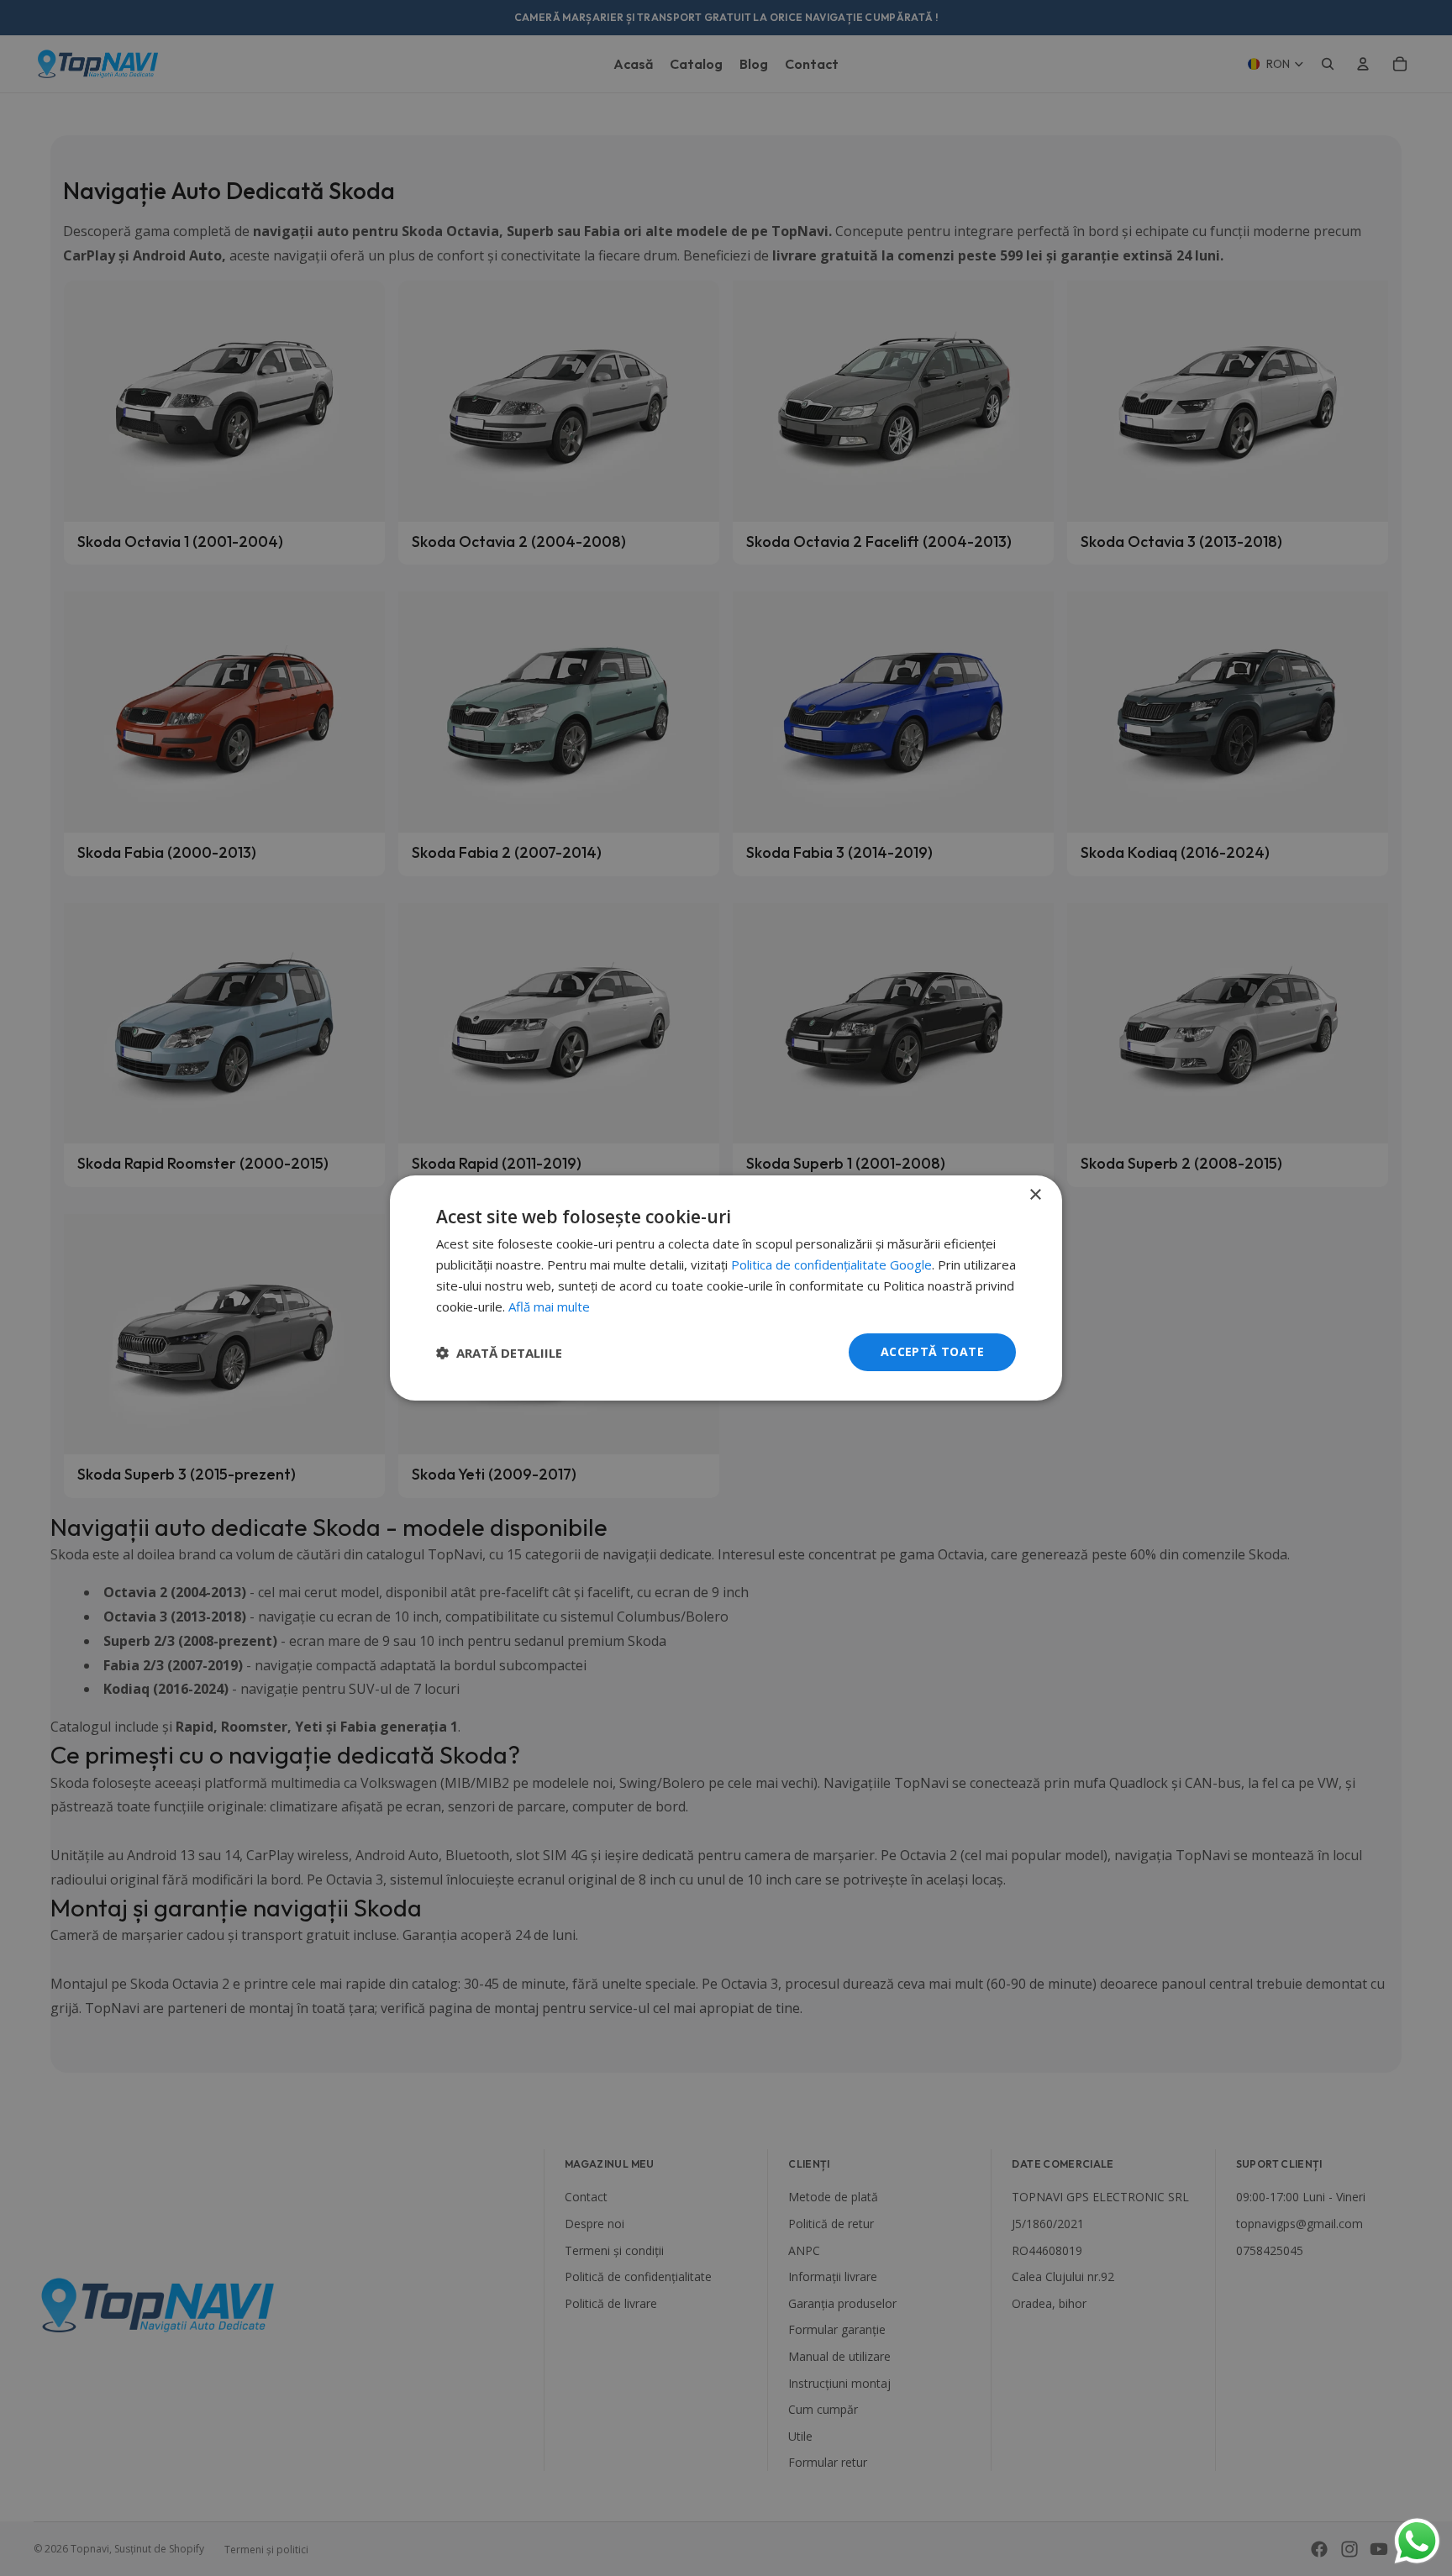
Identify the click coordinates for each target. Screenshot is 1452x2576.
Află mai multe (549, 1306)
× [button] (1035, 1195)
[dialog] (726, 1288)
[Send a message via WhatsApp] (1417, 2541)
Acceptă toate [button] (932, 1351)
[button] (499, 1353)
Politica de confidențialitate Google (831, 1264)
